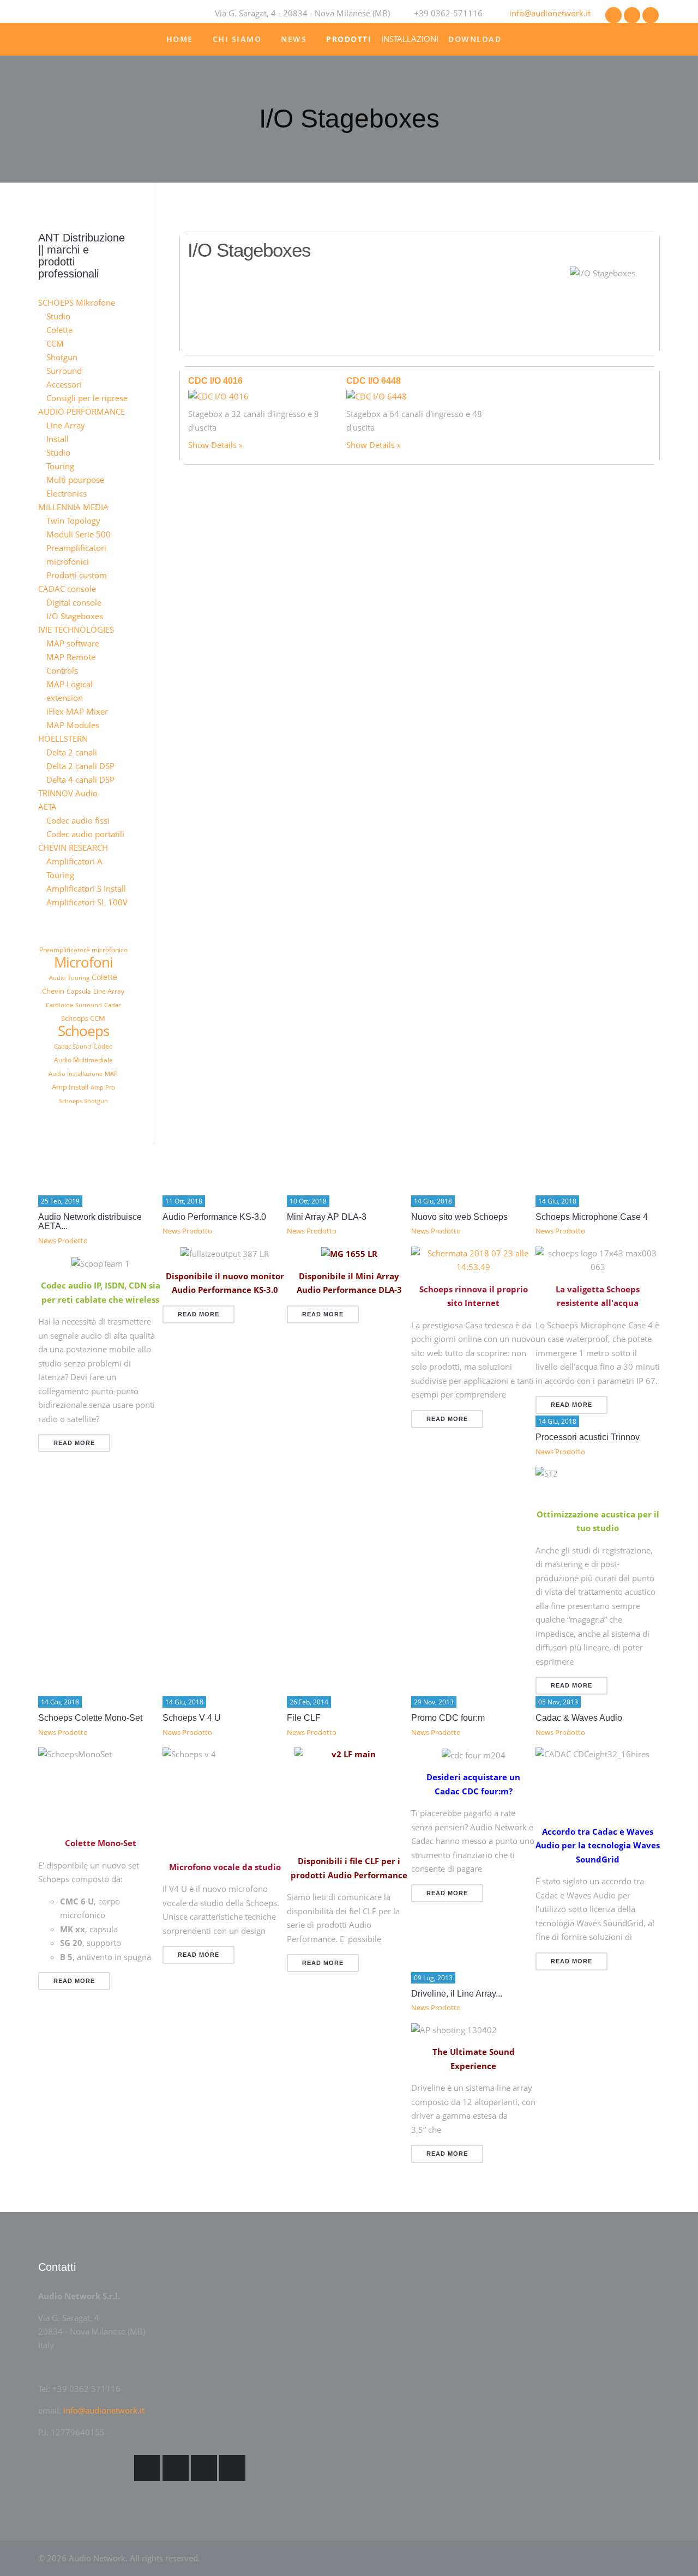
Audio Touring (69, 978)
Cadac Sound (73, 1046)
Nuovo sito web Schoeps (459, 1217)
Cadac (113, 1005)
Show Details (212, 445)
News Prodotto (63, 1241)
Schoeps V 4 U (192, 1718)
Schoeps (83, 1031)
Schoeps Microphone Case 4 (592, 1217)
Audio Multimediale (83, 1060)
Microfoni (83, 962)
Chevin (53, 991)
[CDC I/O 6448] (377, 396)
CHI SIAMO (237, 39)
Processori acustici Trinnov (588, 1437)
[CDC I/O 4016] (218, 396)
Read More (74, 1443)
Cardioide (59, 1005)
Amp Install (70, 1087)
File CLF (304, 1718)
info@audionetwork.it (550, 13)
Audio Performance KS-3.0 (214, 1217)
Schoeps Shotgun (83, 1101)
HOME (180, 39)
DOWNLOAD (475, 39)
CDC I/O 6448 (374, 381)
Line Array (109, 991)
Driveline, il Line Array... (457, 1994)
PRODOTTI (349, 39)
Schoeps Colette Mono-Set (90, 1718)
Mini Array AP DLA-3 (327, 1217)
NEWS (294, 39)
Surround (89, 1005)
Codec (103, 1046)
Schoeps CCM (83, 1018)
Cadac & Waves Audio (579, 1718)
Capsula (79, 991)
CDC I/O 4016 (215, 381)
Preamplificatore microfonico (83, 950)
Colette (104, 977)
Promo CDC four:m (448, 1718)
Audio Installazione (76, 1074)
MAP (111, 1074)
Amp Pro (103, 1087)
